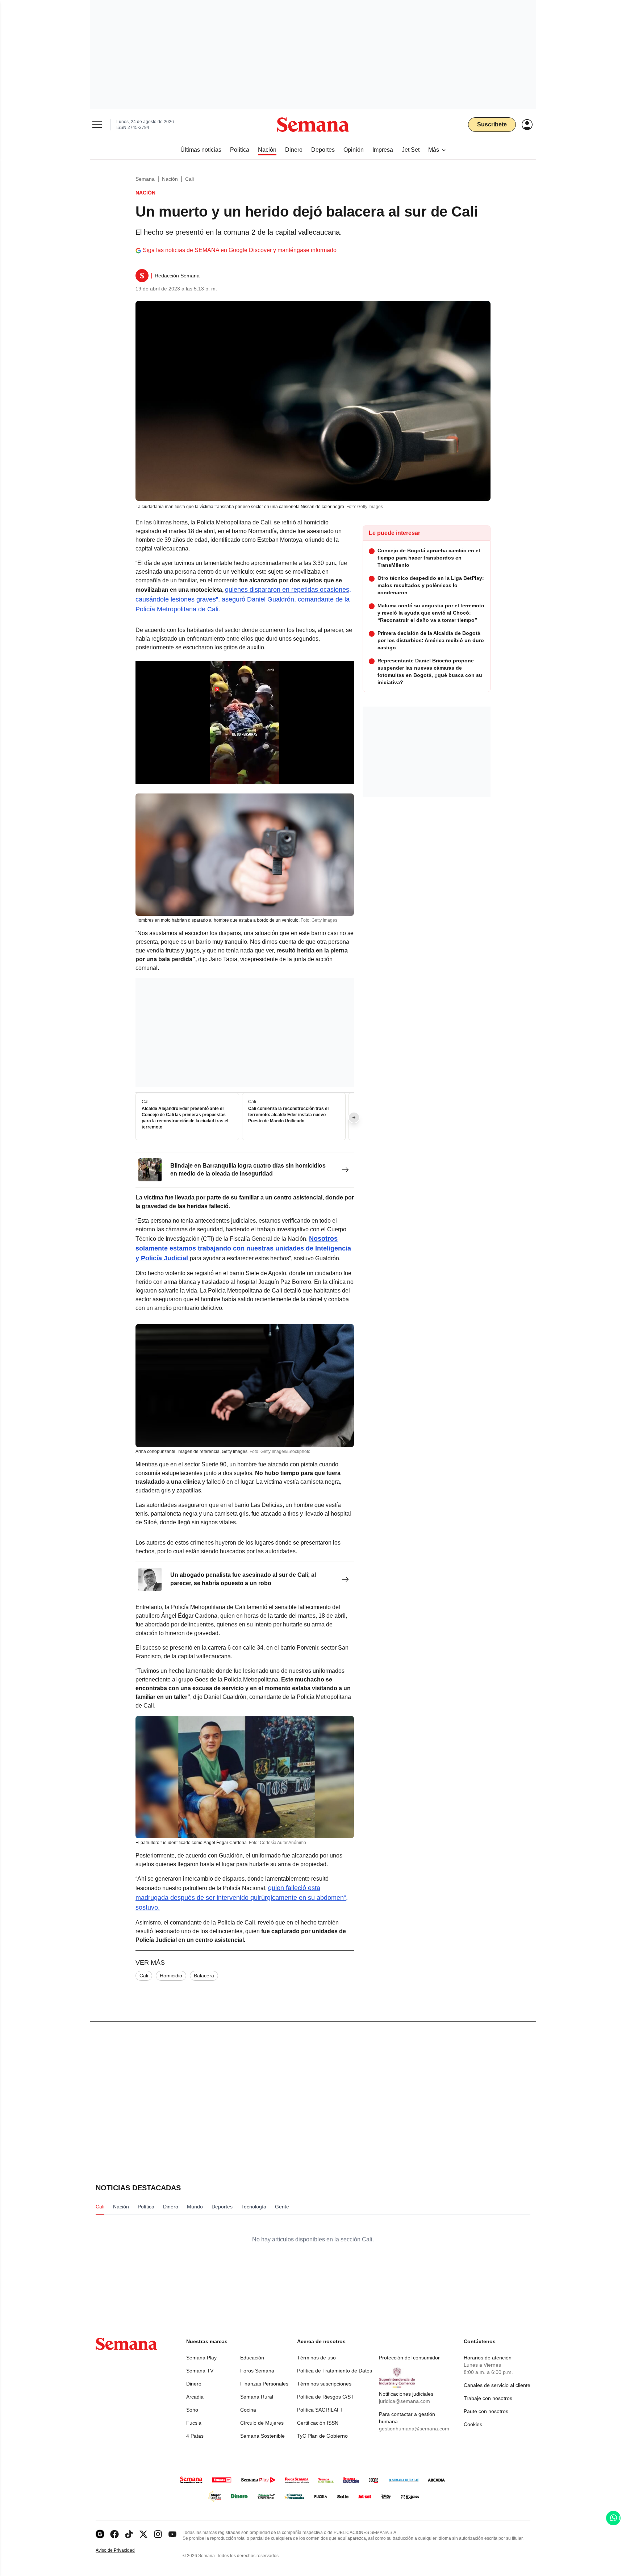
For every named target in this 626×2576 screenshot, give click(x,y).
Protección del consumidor (409, 2358)
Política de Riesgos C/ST (325, 2397)
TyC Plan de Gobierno (322, 2436)
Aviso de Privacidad (123, 2550)
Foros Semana (257, 2371)
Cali (189, 179)
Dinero (194, 2384)
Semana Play (201, 2358)
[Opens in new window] (114, 2534)
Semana (145, 179)
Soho (192, 2410)
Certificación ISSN (318, 2423)
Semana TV (200, 2371)
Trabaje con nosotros (488, 2398)
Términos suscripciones (324, 2384)
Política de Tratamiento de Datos (335, 2371)
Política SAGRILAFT (320, 2410)
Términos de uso (316, 2358)
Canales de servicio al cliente (497, 2385)
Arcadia (195, 2397)
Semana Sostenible (262, 2436)
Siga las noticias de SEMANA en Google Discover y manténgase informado (240, 250)
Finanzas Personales (264, 2384)
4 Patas (195, 2436)
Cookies (473, 2424)
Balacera (204, 1976)
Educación (252, 2358)
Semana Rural (257, 2397)
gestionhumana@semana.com (414, 2429)
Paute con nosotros (486, 2411)
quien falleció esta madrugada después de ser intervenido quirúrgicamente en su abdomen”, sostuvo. (242, 1898)
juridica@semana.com (404, 2401)
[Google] (100, 2534)
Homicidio (171, 1976)
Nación (170, 179)
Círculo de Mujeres (262, 2423)
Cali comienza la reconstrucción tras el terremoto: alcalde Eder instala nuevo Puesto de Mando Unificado (288, 1115)
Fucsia (194, 2423)
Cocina (248, 2410)
